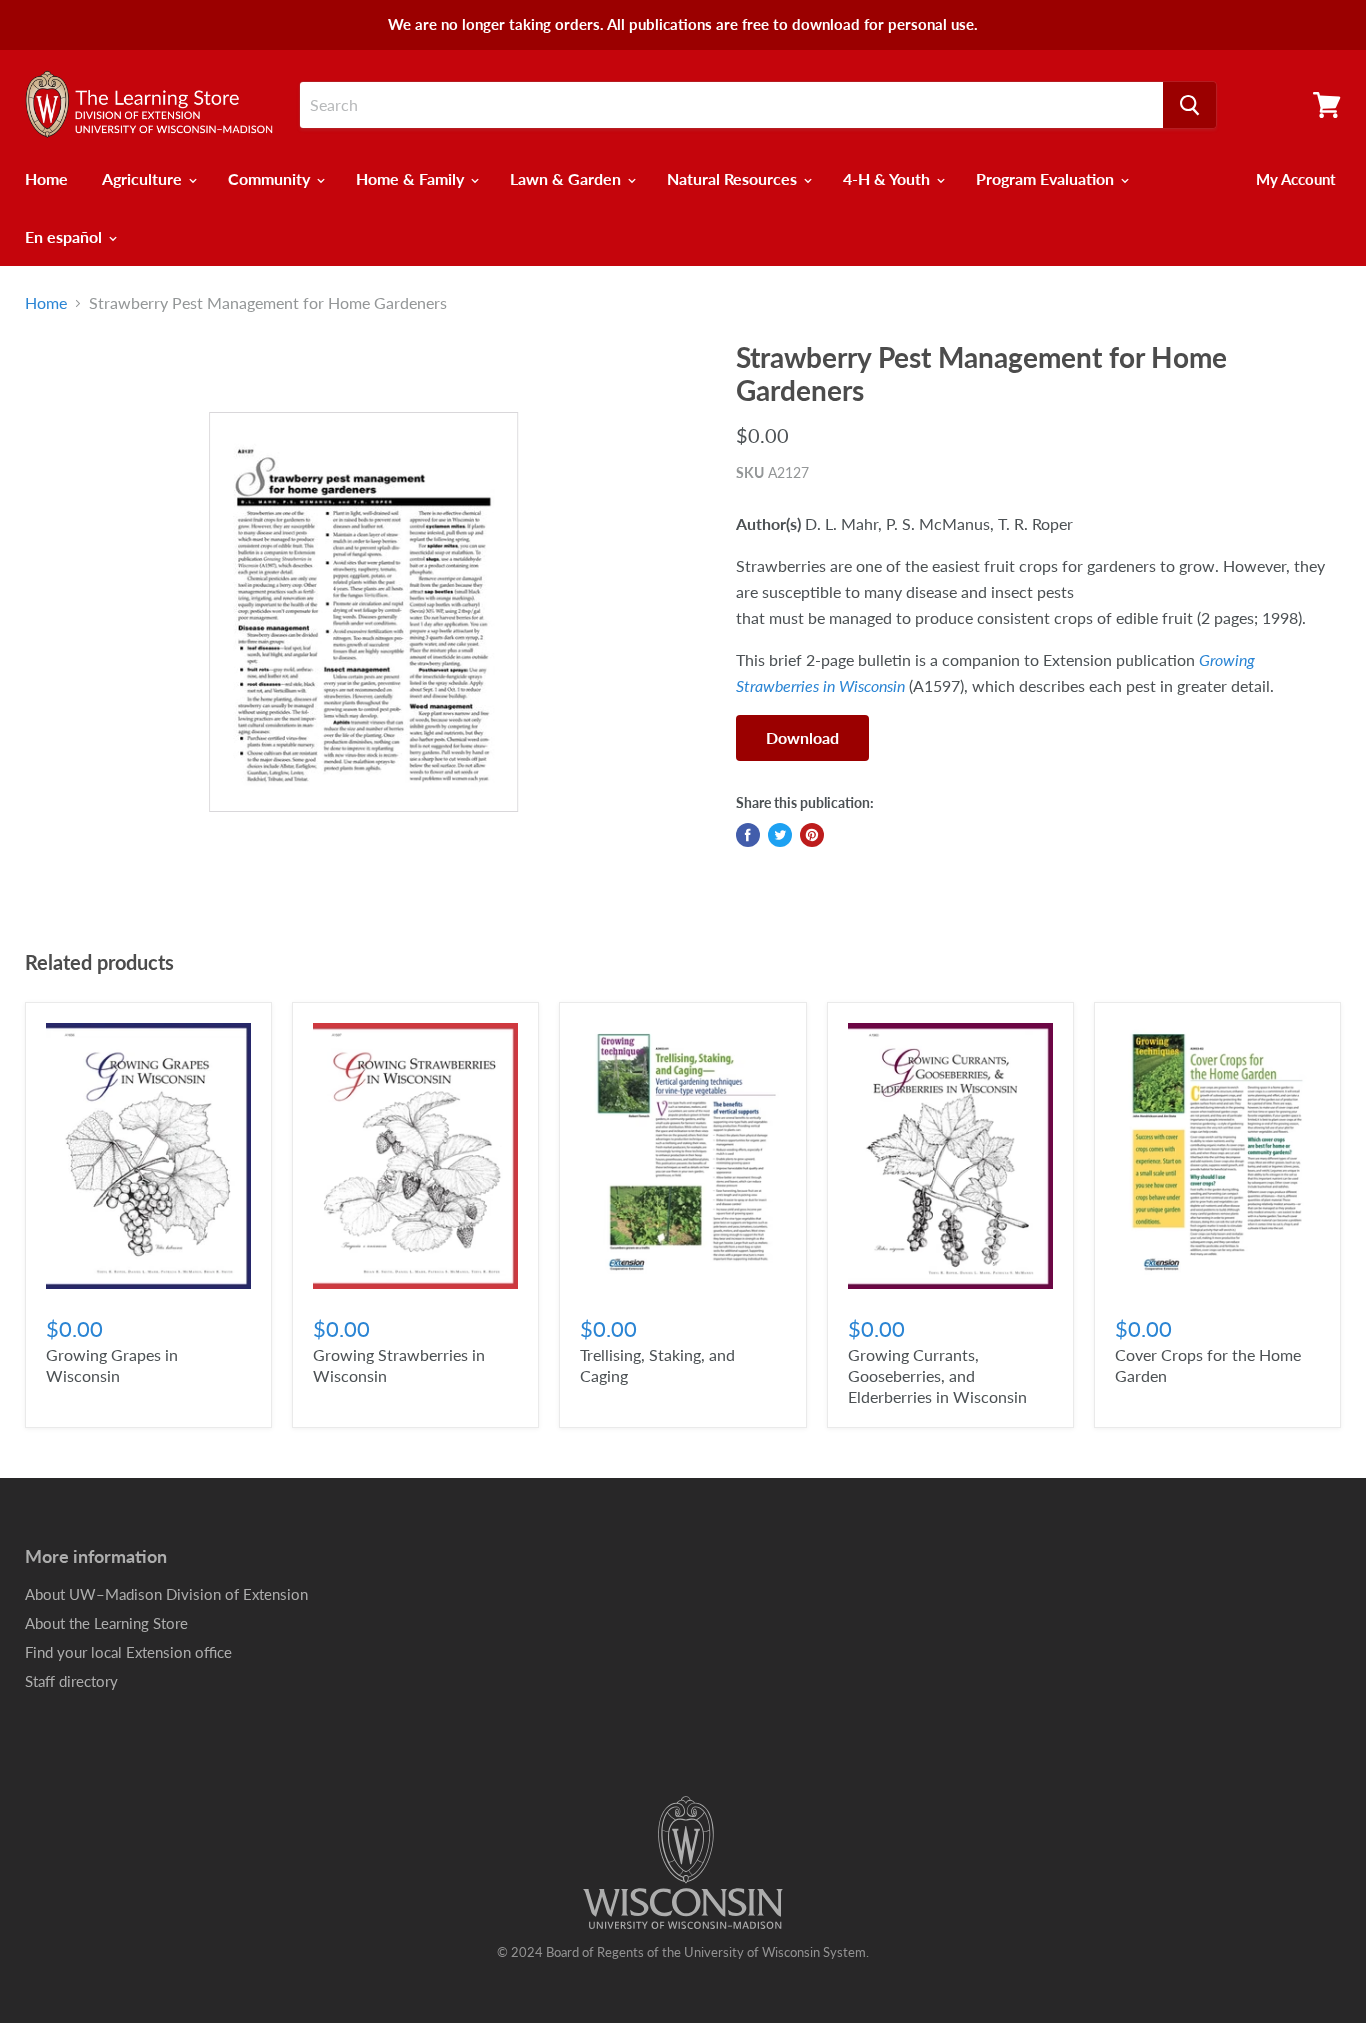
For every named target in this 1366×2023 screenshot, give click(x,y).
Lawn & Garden (567, 178)
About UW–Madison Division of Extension (166, 1594)
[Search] (1189, 105)
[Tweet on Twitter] (780, 835)
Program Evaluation (1047, 178)
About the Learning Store (106, 1623)
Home (46, 178)
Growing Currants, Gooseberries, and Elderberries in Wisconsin (937, 1375)
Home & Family (412, 178)
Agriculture (144, 178)
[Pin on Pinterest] (812, 835)
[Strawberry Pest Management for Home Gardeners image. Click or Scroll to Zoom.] (364, 612)
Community (271, 178)
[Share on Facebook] (748, 835)
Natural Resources (734, 178)
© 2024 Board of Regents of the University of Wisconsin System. (683, 1952)
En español (65, 236)
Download (802, 737)
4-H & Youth (888, 178)
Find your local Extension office (128, 1652)
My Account (1296, 179)
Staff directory (71, 1681)
